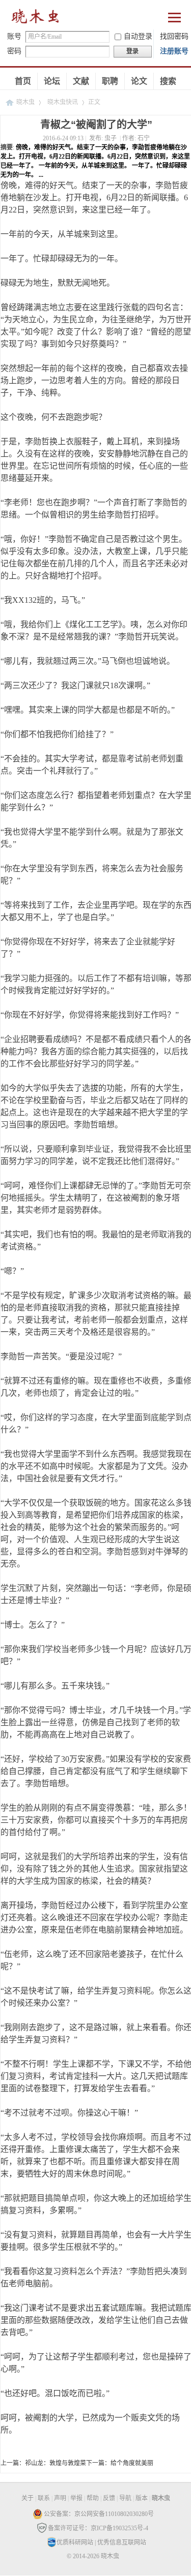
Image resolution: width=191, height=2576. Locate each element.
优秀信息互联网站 (122, 2542)
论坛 (52, 81)
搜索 (168, 81)
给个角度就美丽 (132, 2463)
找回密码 (174, 36)
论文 (139, 81)
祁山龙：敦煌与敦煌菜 (56, 2463)
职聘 (110, 81)
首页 (23, 81)
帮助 (93, 2498)
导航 (125, 2498)
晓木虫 (25, 102)
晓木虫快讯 (63, 102)
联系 (44, 2498)
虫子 (111, 138)
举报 (76, 2498)
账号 (14, 36)
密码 (14, 51)
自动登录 (138, 36)
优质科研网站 (75, 2542)
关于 (28, 2498)
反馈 (109, 2498)
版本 (142, 2498)
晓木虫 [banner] (36, 19)
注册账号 (174, 51)
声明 (60, 2498)
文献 (81, 81)
